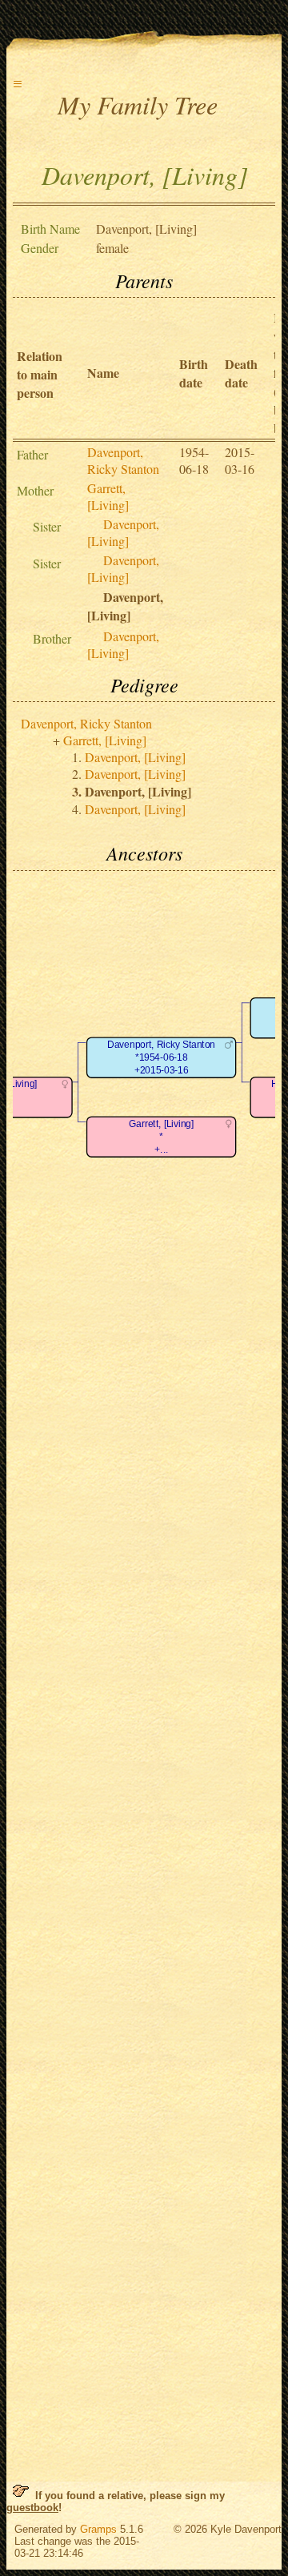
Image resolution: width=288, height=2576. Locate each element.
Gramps (98, 2529)
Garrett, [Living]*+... (161, 1137)
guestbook (32, 2508)
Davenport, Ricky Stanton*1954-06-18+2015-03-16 (161, 1057)
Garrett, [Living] (108, 496)
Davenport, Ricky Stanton (123, 460)
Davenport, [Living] (123, 532)
